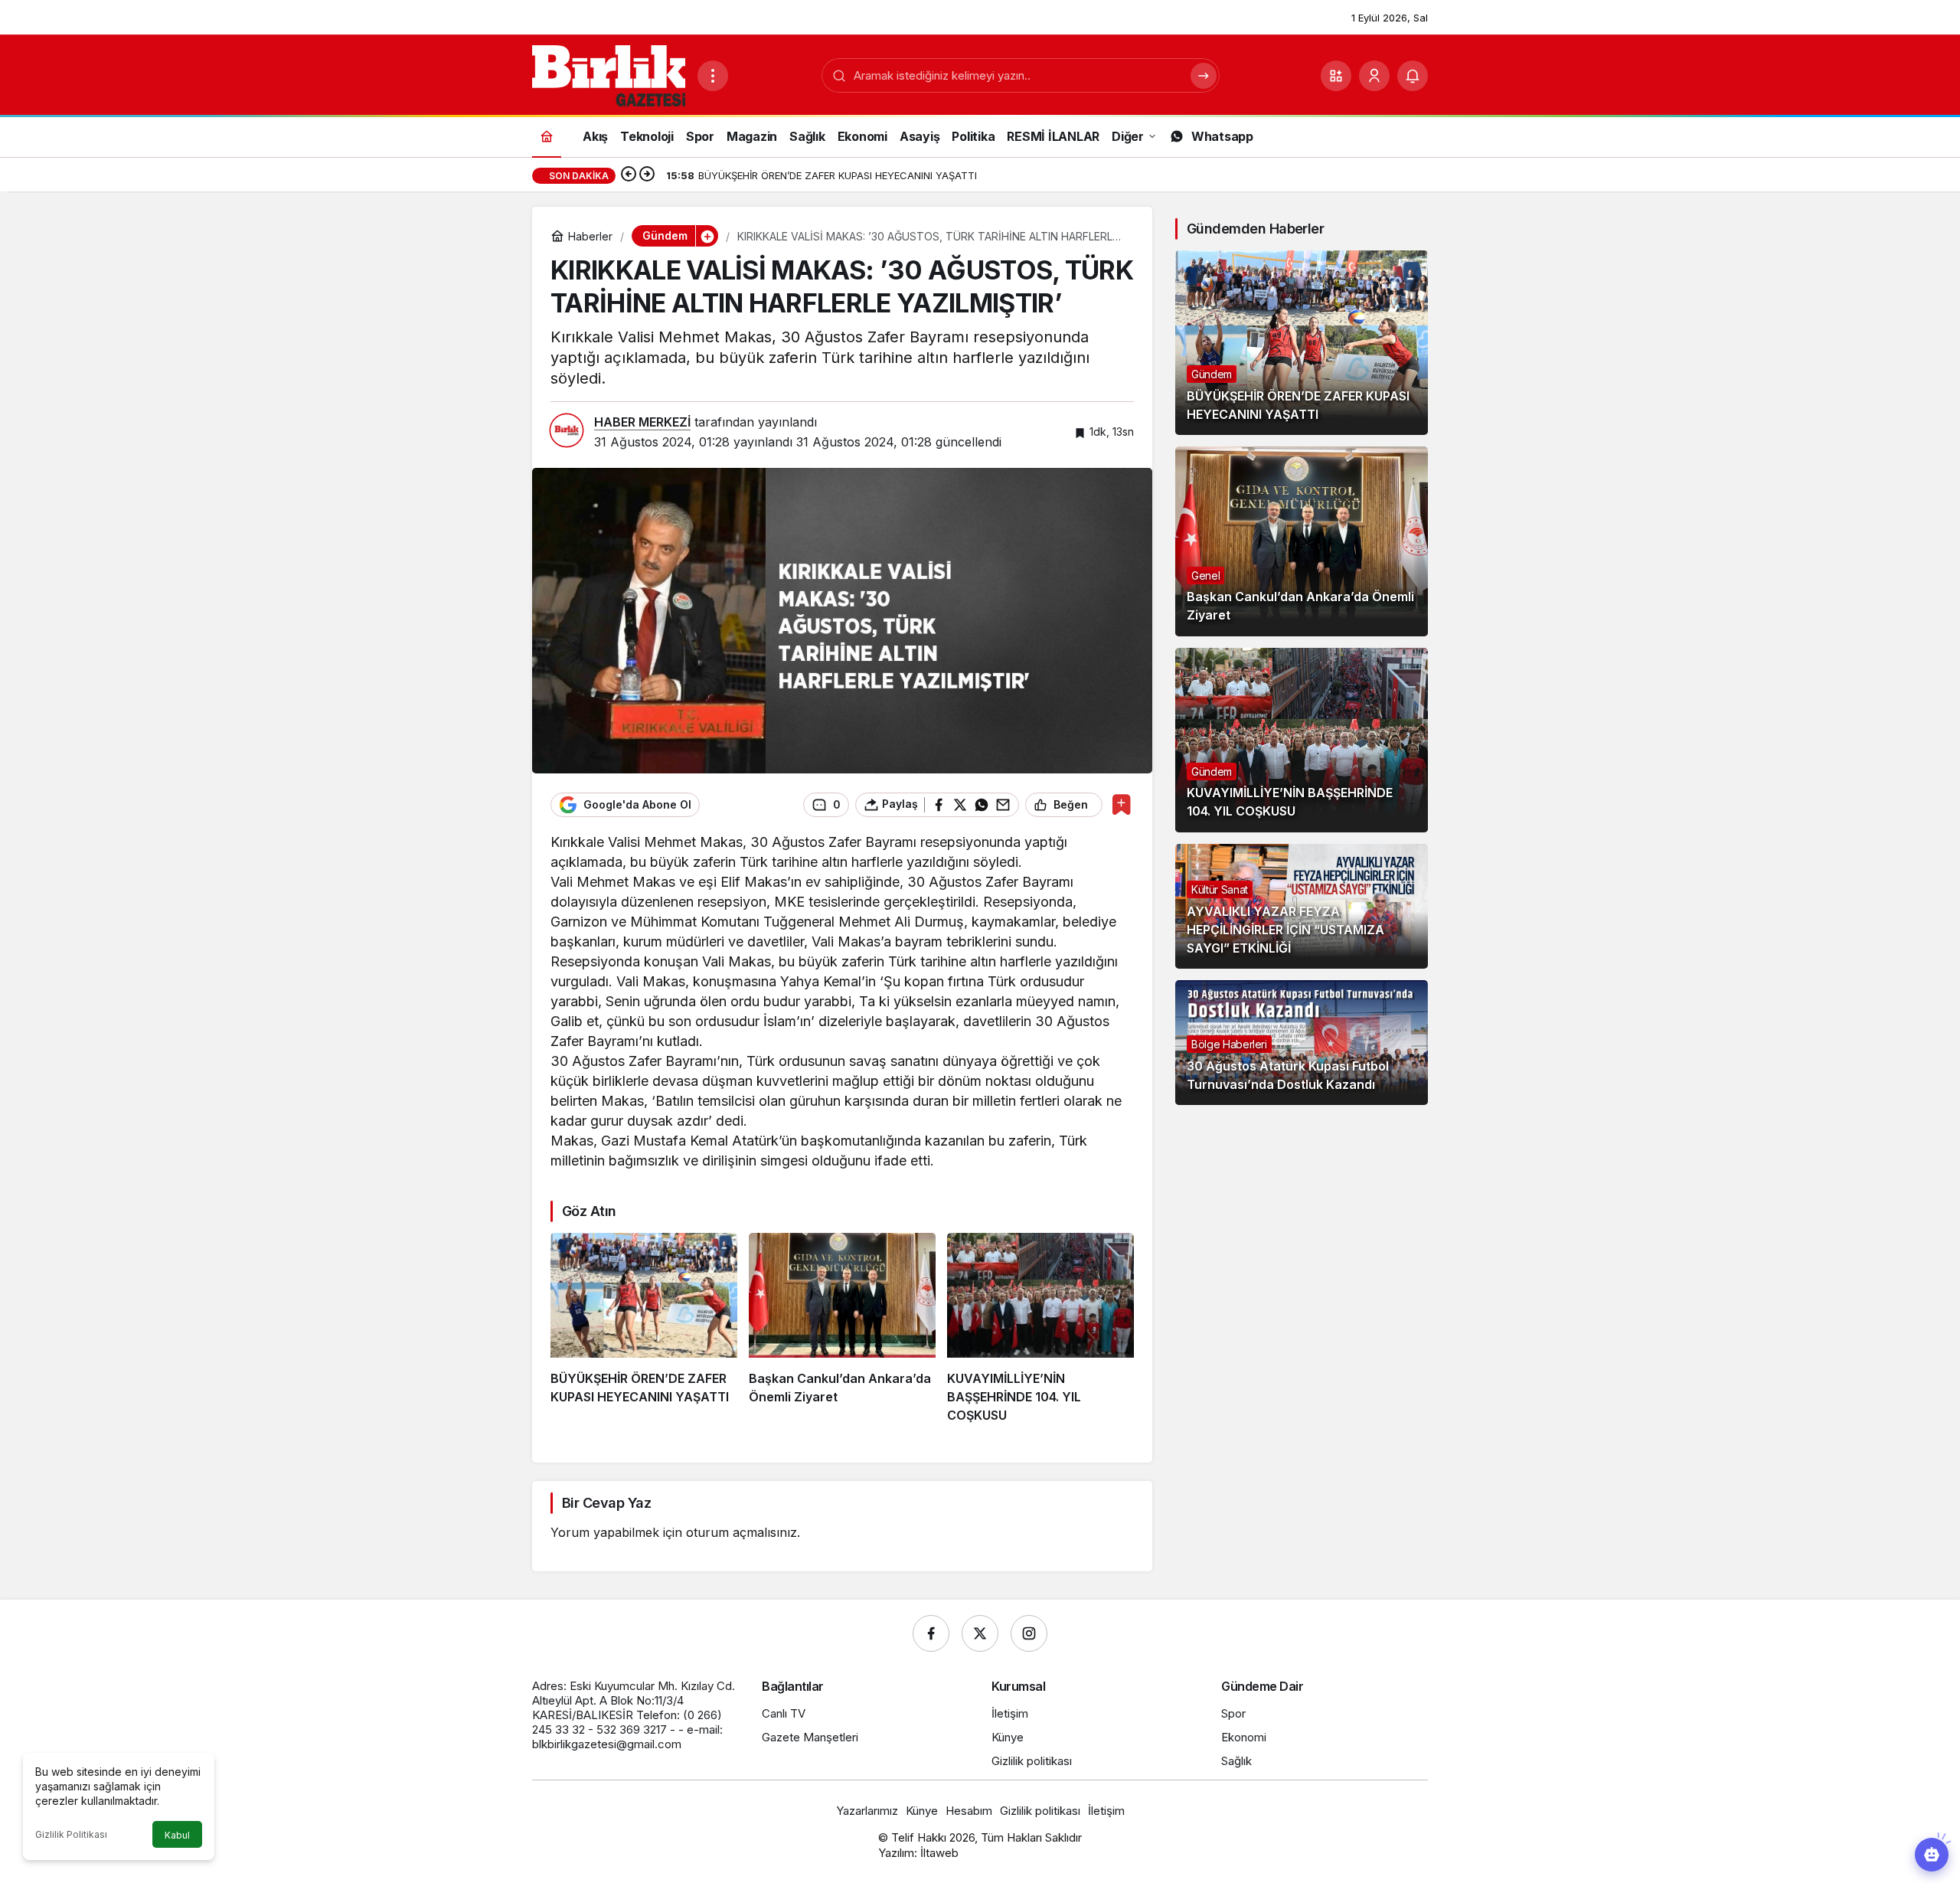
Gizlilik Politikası (71, 1834)
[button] (1336, 76)
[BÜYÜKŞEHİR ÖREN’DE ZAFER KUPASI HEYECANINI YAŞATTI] (644, 1329)
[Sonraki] (647, 175)
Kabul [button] (177, 1835)
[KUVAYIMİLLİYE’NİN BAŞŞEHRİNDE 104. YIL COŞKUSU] (1040, 1329)
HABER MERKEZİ (642, 422)
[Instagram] (1029, 1633)
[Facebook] (931, 1633)
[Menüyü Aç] (713, 76)
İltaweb (939, 1853)
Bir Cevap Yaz (606, 1503)
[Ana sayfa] (547, 136)
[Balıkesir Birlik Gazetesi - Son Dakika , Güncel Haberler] (609, 74)
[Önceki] (629, 175)
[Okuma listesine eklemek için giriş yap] (1121, 804)
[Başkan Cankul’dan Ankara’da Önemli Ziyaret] (842, 1329)
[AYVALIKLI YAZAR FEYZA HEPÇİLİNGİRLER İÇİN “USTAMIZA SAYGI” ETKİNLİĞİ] (1302, 906)
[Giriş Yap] (1374, 76)
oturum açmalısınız (742, 1532)
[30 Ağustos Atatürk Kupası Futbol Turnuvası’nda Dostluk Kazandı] (1302, 1043)
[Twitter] (980, 1633)
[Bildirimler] (1413, 76)
